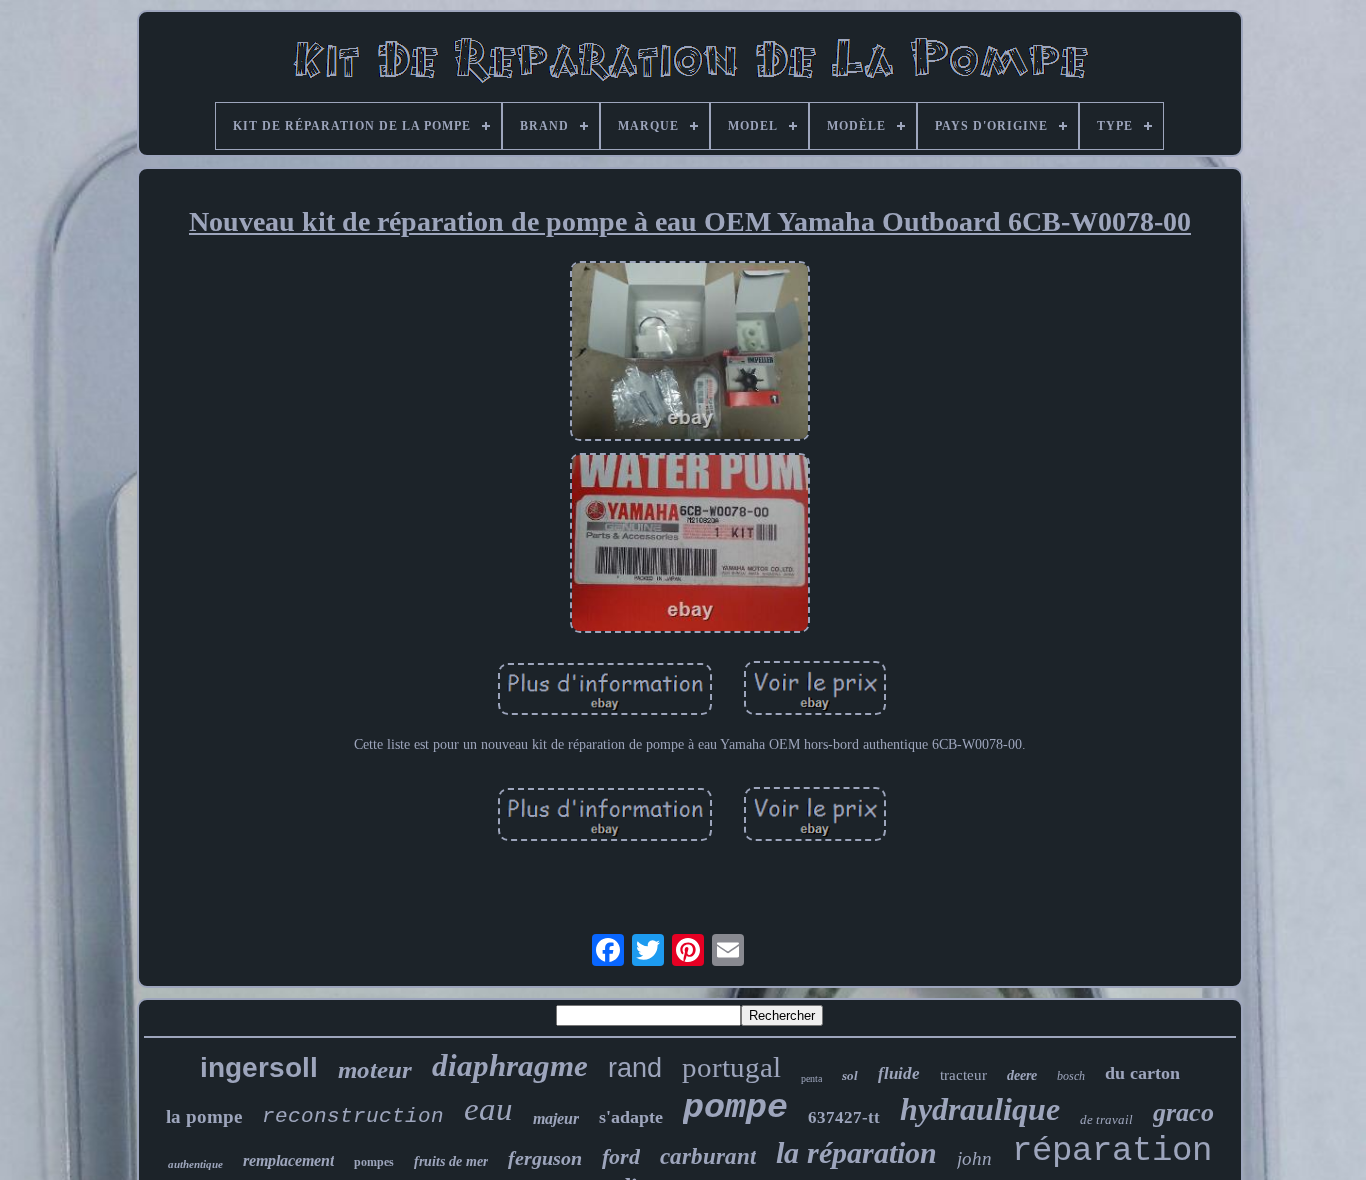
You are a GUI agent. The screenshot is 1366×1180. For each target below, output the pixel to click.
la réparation (856, 1152)
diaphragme (510, 1065)
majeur (556, 1118)
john (974, 1158)
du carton (1142, 1073)
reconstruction (353, 1116)
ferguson (545, 1158)
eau (488, 1109)
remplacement (288, 1160)
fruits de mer (451, 1161)
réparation (1112, 1151)
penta (811, 1078)
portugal (731, 1067)
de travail (1106, 1119)
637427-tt (844, 1117)
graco (1183, 1112)
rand (635, 1068)
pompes (374, 1162)
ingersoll (259, 1067)
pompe (735, 1108)
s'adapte (631, 1117)
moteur (375, 1069)
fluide (899, 1073)
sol (850, 1075)
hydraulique (980, 1109)
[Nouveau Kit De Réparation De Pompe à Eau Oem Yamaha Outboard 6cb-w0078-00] (690, 353)
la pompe (204, 1116)
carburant (708, 1156)
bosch (1071, 1076)
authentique (195, 1164)
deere (1022, 1075)
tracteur (963, 1075)
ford (621, 1156)
